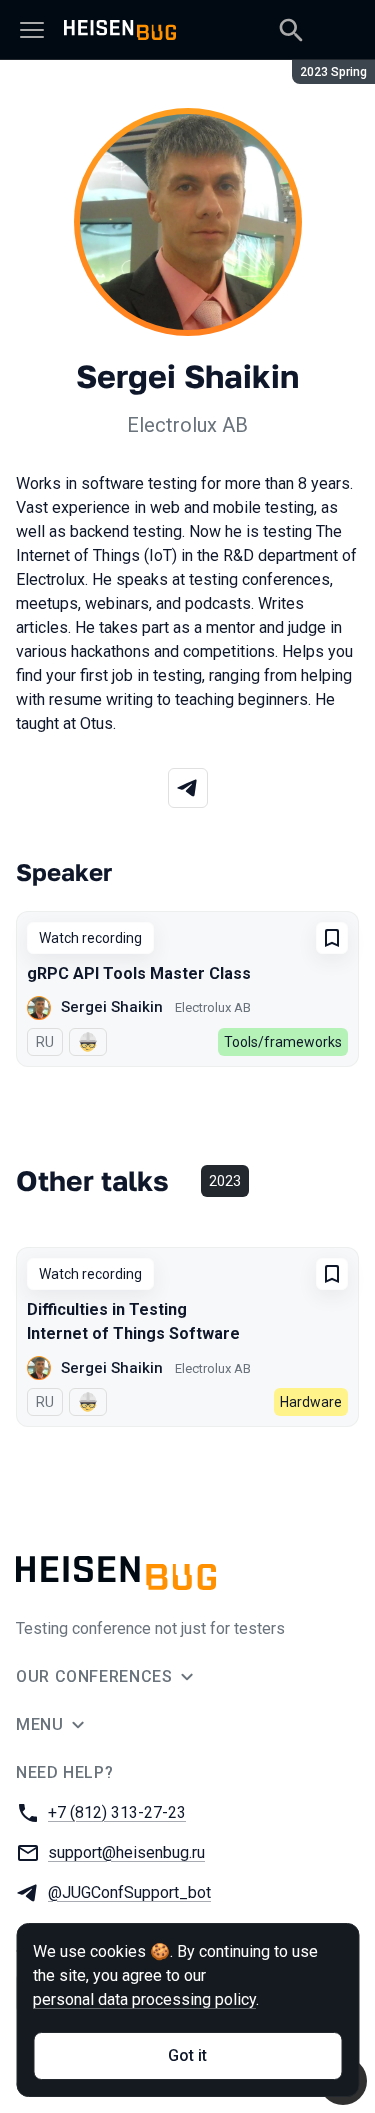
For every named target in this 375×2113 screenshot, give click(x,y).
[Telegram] (188, 788)
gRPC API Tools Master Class (139, 973)
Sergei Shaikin (112, 1007)
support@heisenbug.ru (126, 1852)
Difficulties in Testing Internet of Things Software (133, 1321)
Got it (187, 2055)
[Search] (291, 30)
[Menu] (32, 30)
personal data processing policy (144, 1999)
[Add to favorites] (332, 938)
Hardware (311, 1402)
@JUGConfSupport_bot (129, 1892)
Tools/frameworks (283, 1042)
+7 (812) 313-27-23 (117, 1812)
